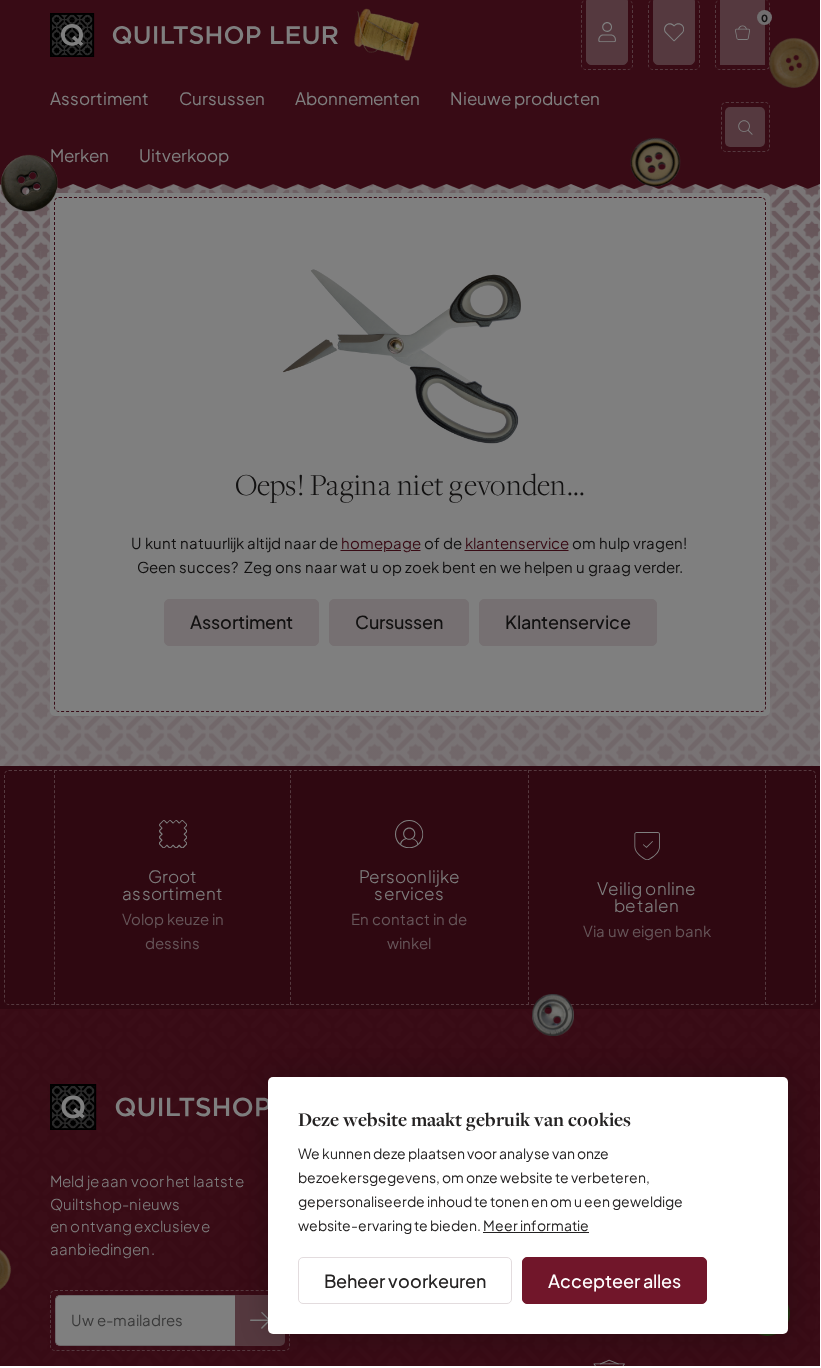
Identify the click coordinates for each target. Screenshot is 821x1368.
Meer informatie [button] (536, 1225)
